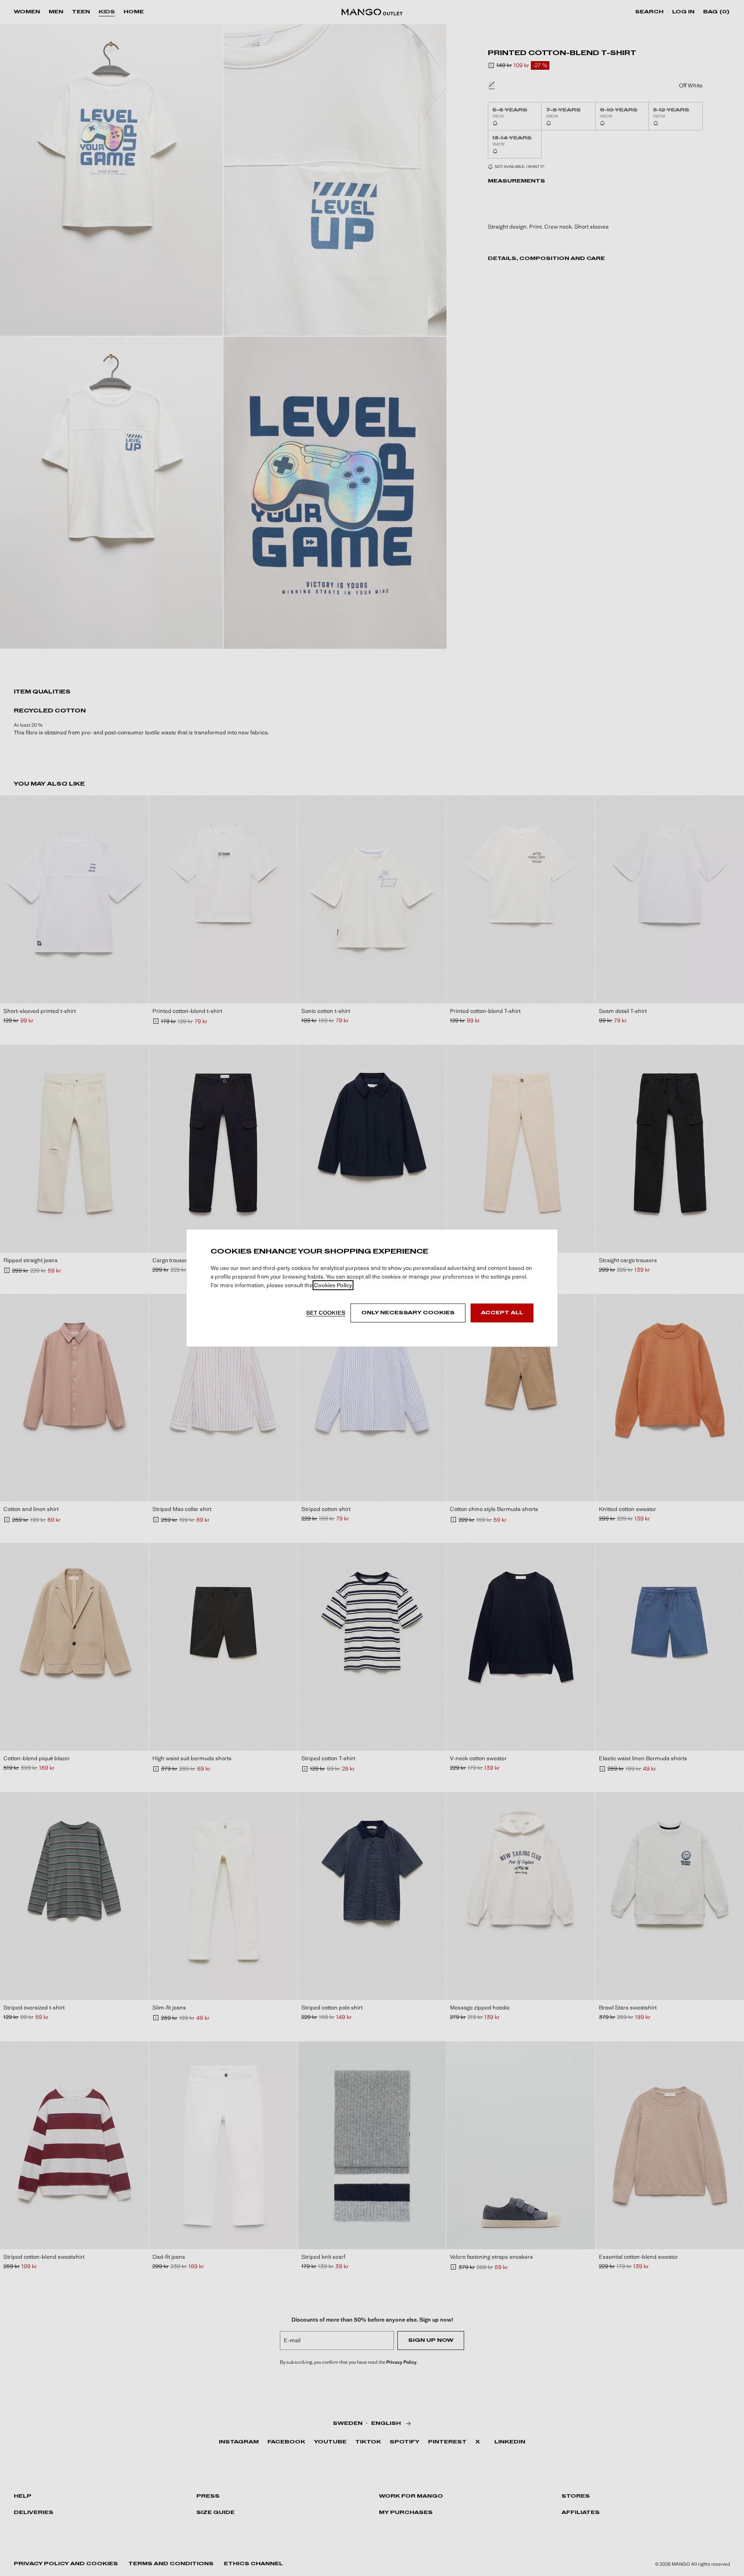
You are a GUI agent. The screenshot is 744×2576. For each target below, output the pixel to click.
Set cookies (326, 1313)
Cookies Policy (333, 1285)
